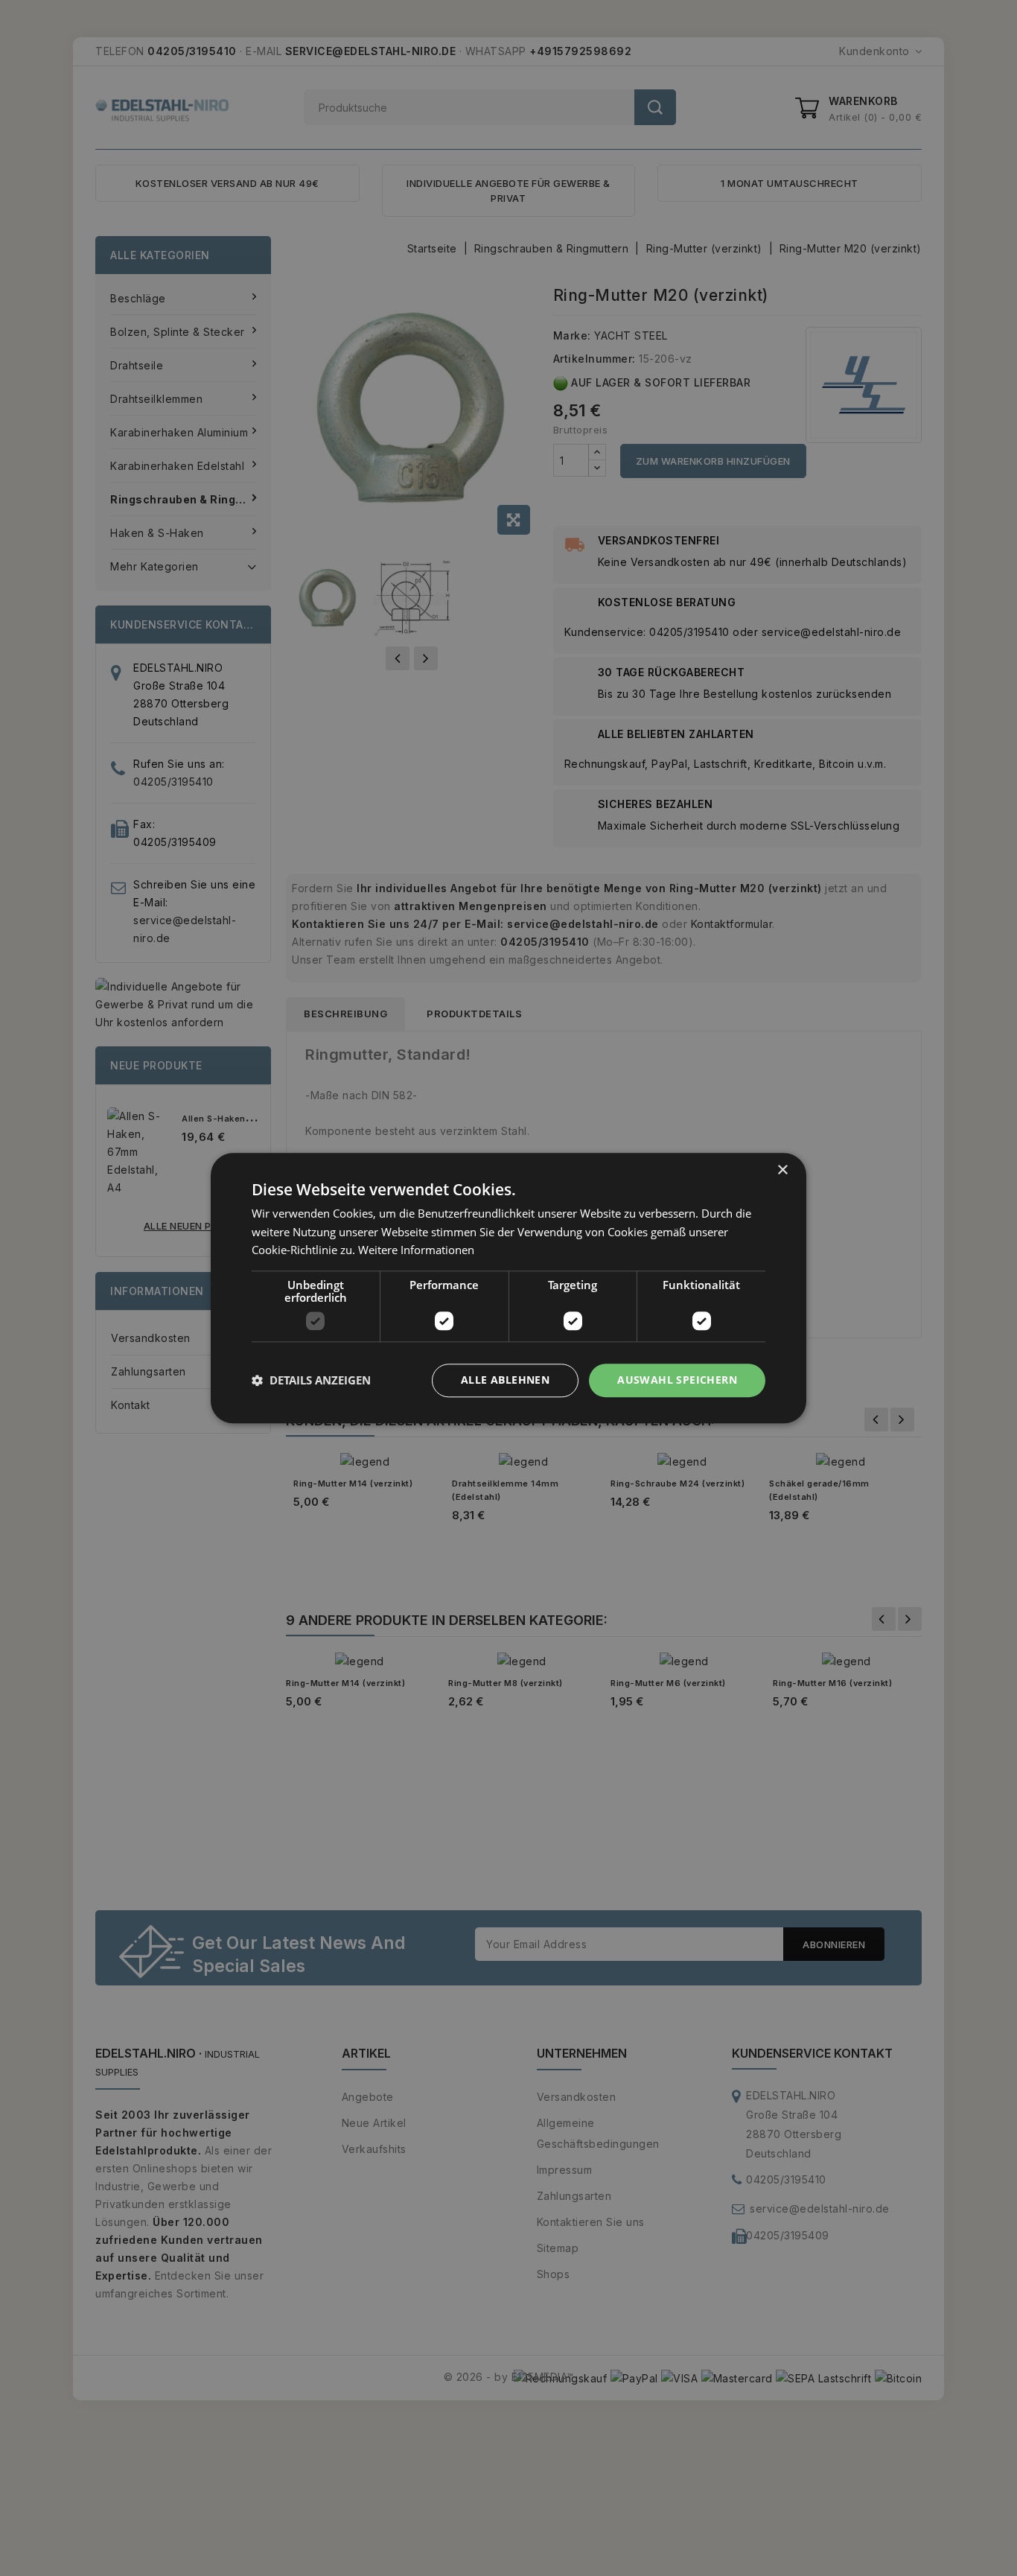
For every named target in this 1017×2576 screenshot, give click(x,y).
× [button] (782, 1170)
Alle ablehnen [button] (505, 1380)
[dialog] (508, 1288)
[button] (311, 1381)
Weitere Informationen (416, 1250)
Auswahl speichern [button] (677, 1380)
